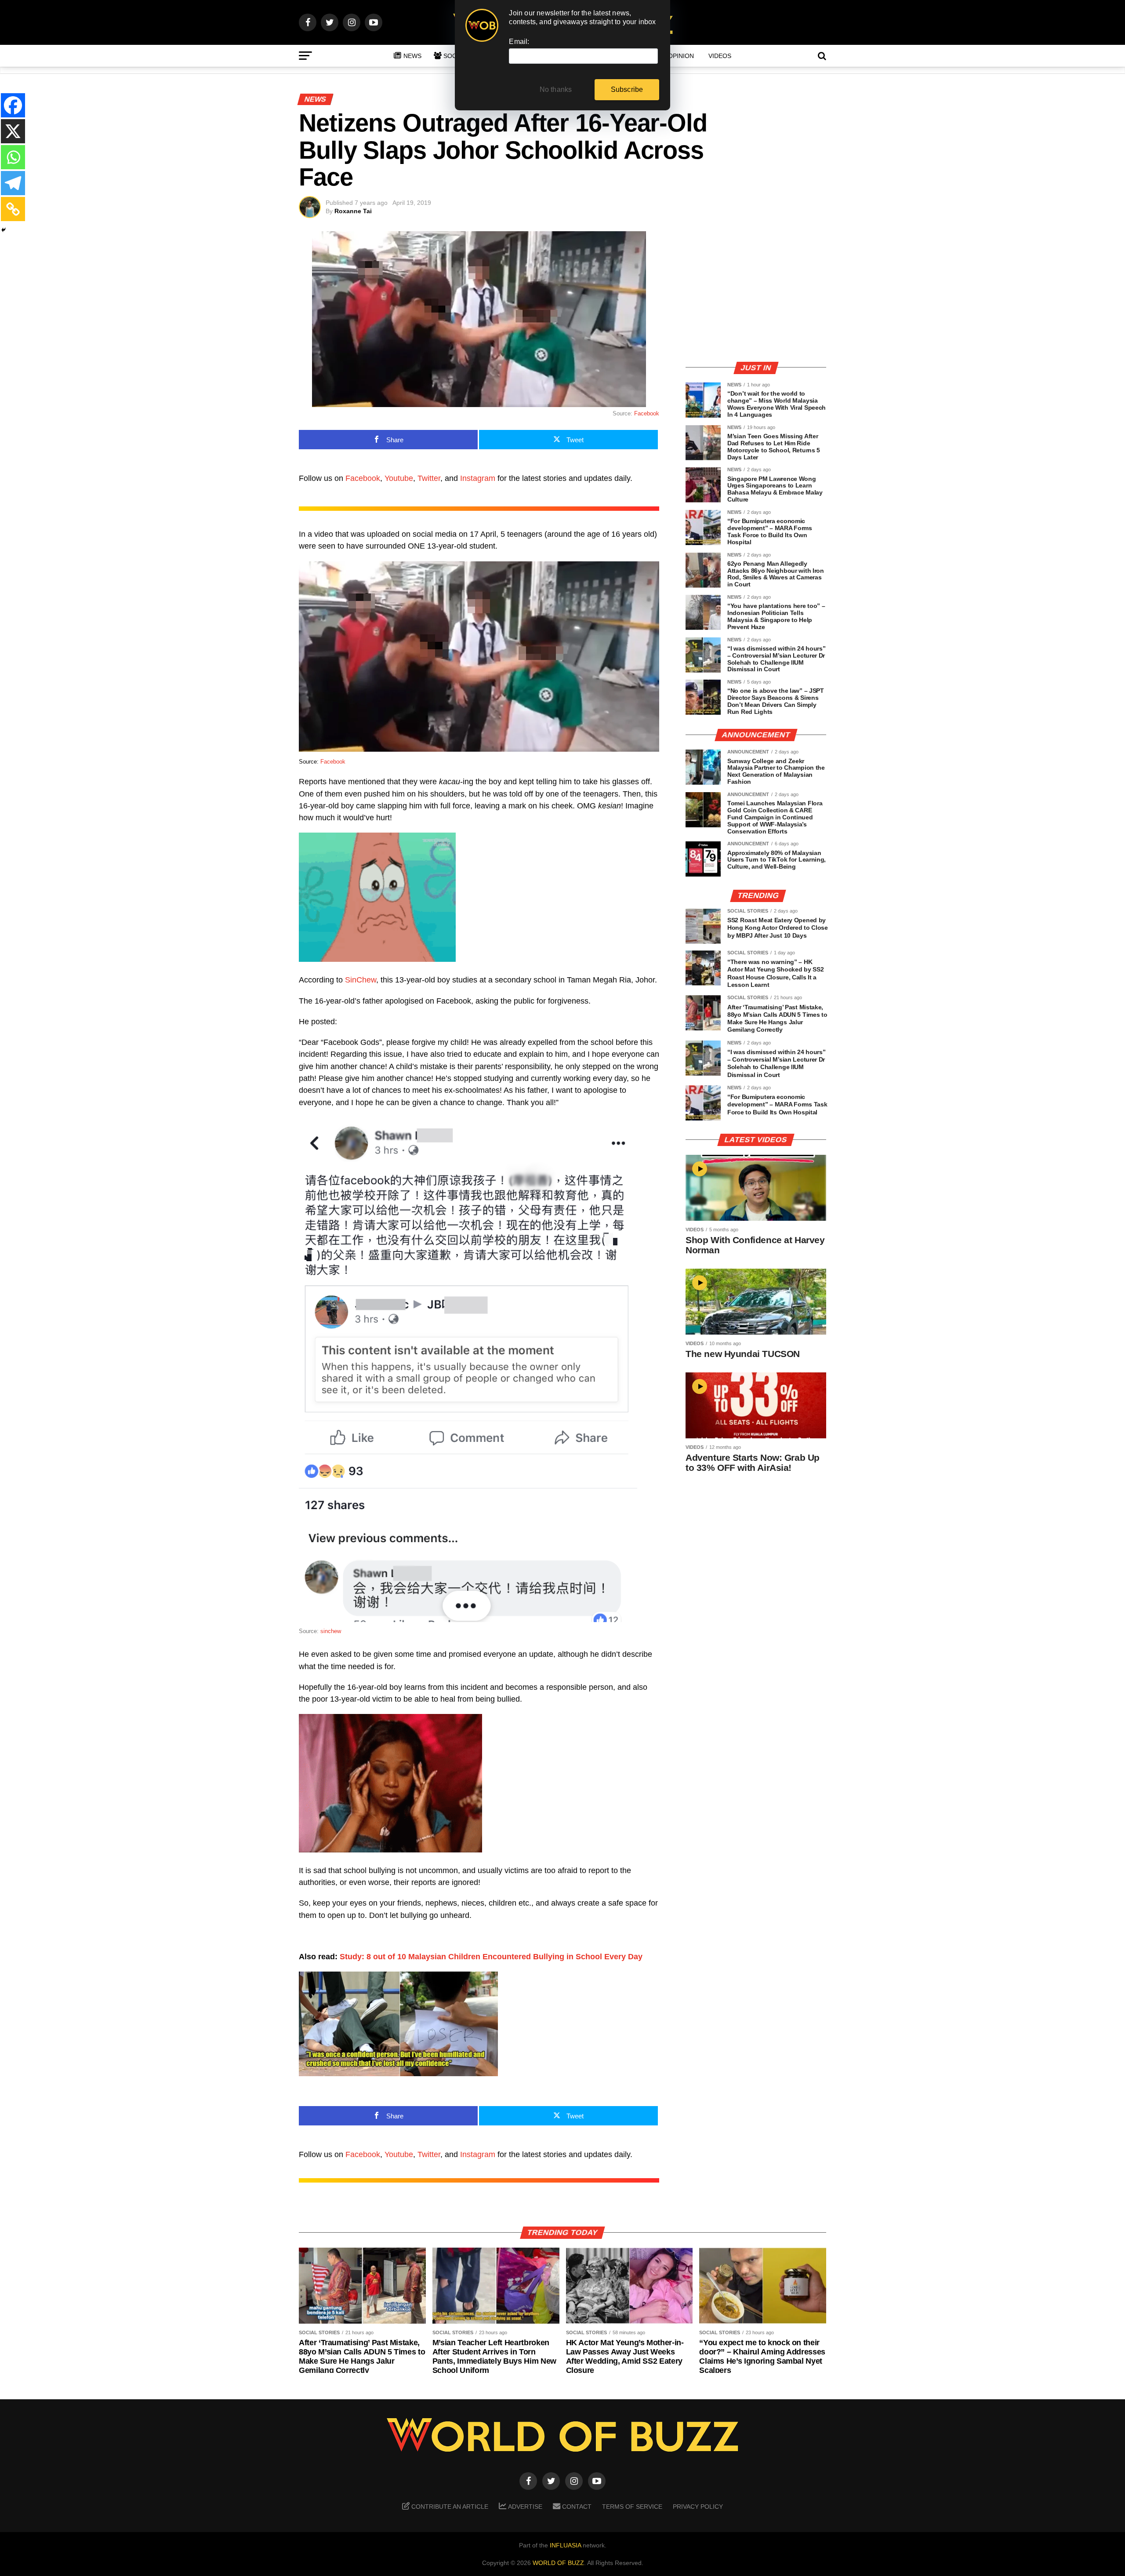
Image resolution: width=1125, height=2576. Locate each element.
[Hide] (4, 230)
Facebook (647, 413)
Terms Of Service (632, 2507)
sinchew (331, 1631)
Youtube (399, 478)
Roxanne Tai (353, 211)
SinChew (361, 980)
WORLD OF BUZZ (558, 2563)
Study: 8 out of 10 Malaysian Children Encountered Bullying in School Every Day (491, 1957)
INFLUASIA (565, 2545)
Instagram (478, 478)
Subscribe (627, 89)
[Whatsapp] (13, 157)
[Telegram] (13, 183)
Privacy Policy (698, 2507)
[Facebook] (13, 105)
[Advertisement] (756, 292)
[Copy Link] (13, 209)
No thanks (556, 89)
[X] (13, 131)
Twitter (429, 478)
